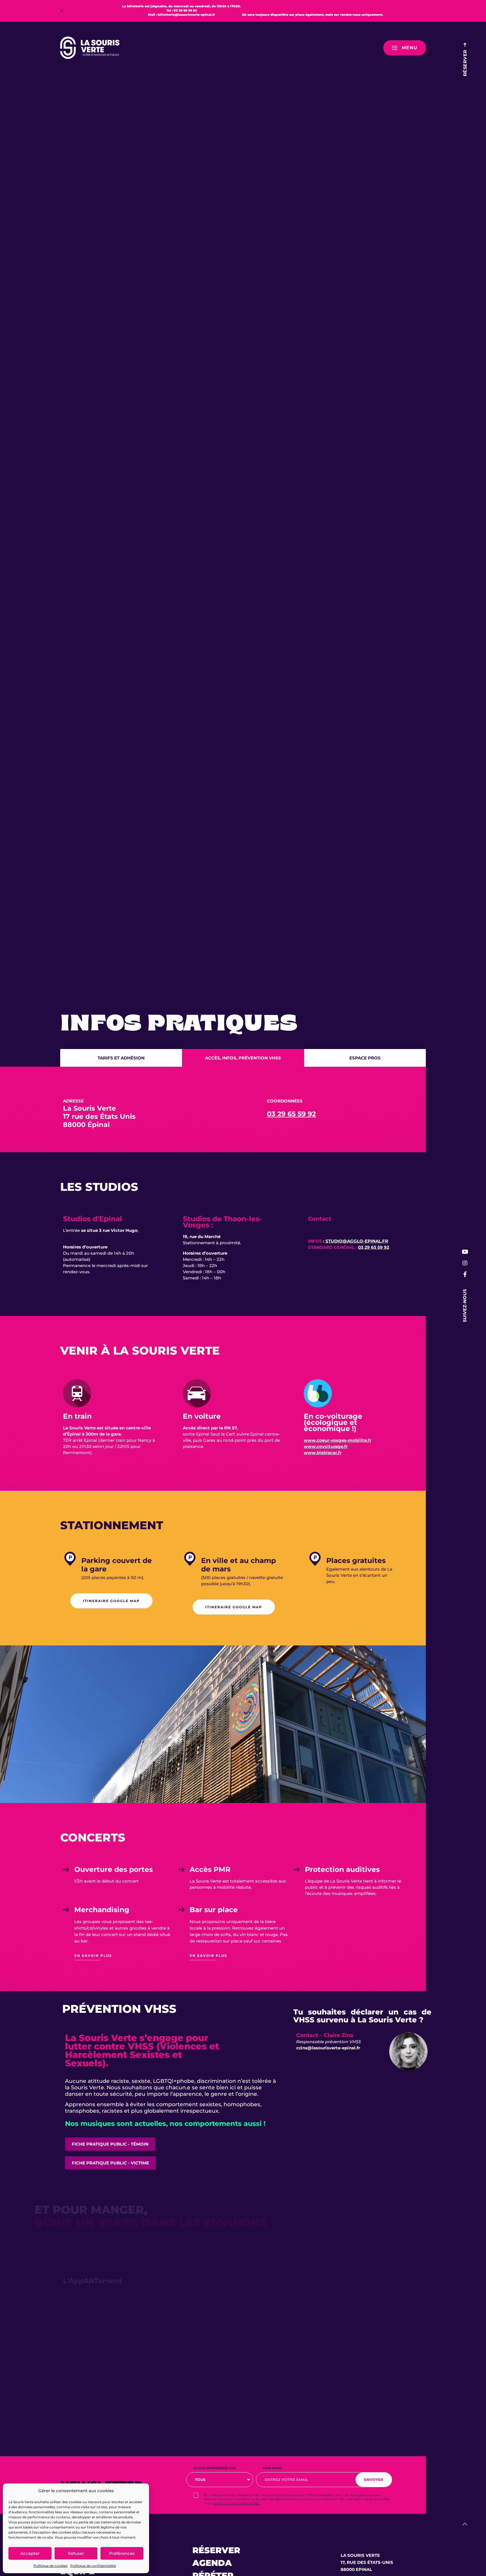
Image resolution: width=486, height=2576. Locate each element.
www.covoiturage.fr (326, 1446)
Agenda (212, 2563)
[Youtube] (465, 1252)
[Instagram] (465, 1263)
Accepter (30, 2553)
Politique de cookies (50, 2566)
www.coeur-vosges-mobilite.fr (337, 1440)
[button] (61, 11)
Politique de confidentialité (93, 2566)
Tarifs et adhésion (121, 1058)
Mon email (273, 2468)
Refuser (76, 2553)
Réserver (216, 2550)
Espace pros (365, 1058)
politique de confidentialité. (237, 2503)
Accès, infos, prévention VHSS (243, 1058)
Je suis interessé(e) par (214, 2468)
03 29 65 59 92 (291, 1114)
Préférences (122, 2553)
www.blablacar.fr (323, 1453)
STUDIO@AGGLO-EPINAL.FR (357, 1241)
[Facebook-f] (465, 1274)
